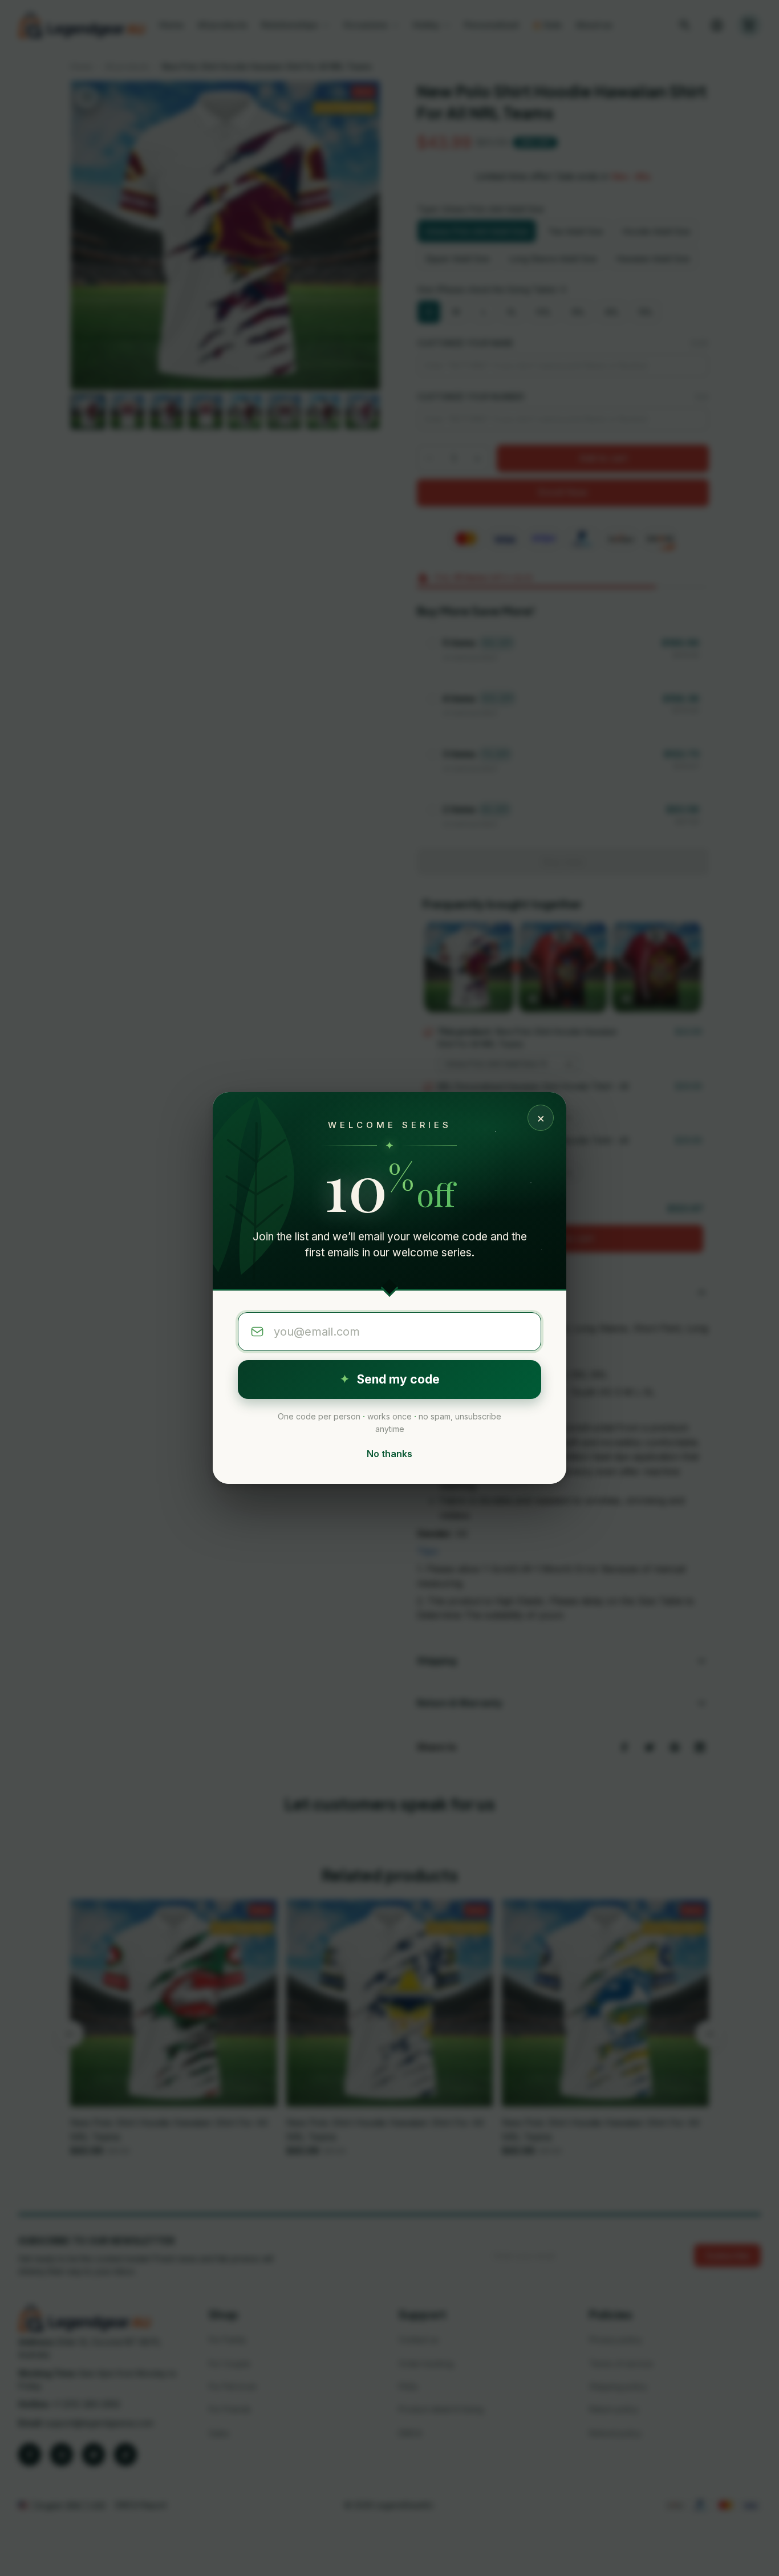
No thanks (389, 1454)
